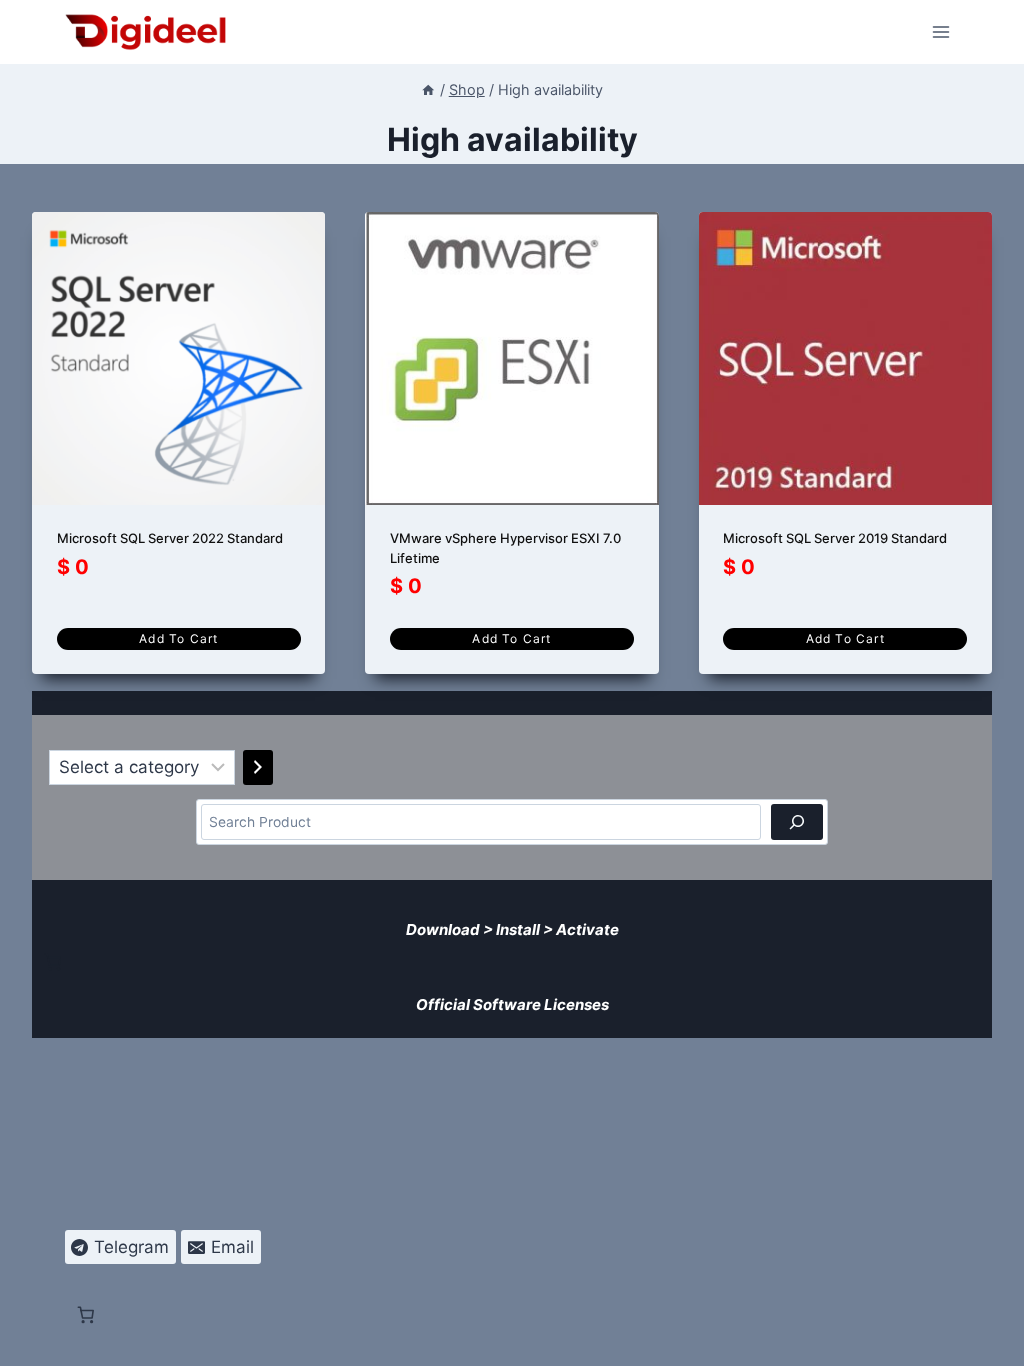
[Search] (797, 821)
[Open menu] (941, 31)
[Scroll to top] (995, 1337)
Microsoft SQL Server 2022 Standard (170, 538)
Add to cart (178, 638)
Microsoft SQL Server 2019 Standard (835, 538)
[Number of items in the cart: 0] (53, 962)
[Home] (428, 89)
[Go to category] (258, 768)
